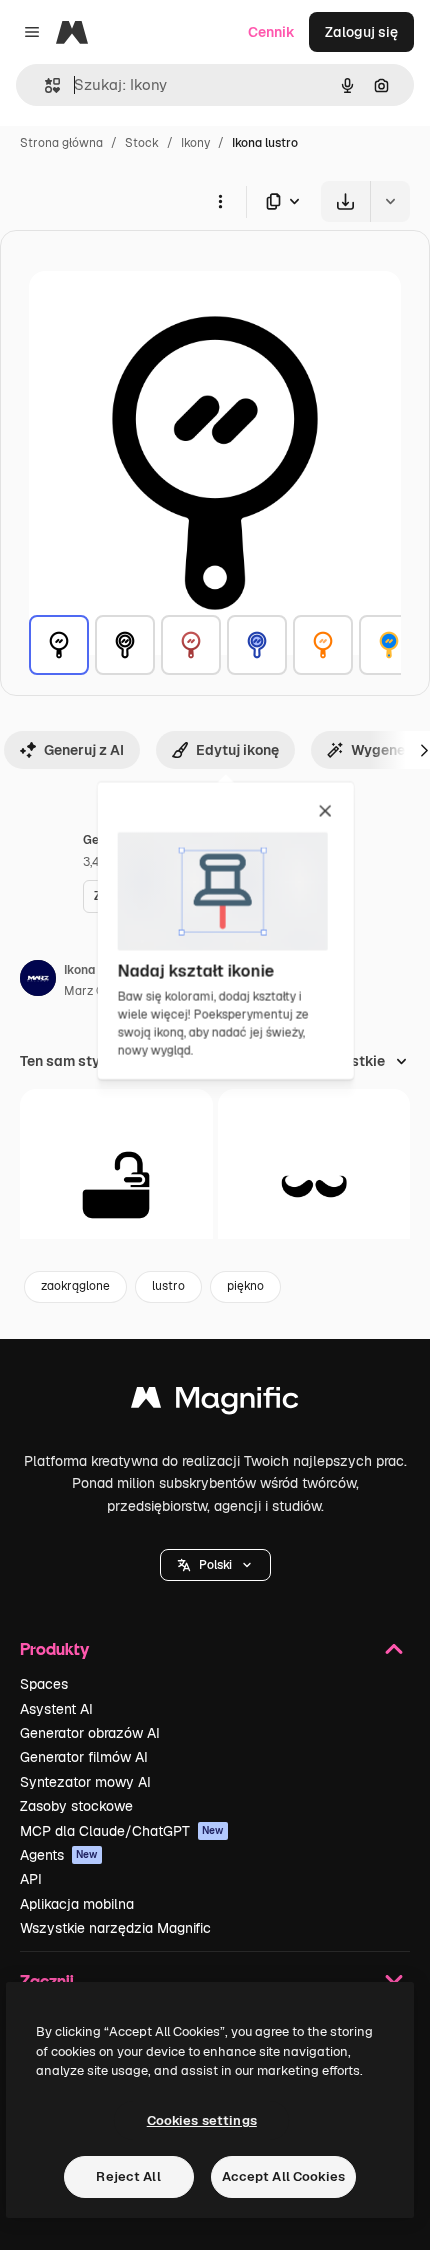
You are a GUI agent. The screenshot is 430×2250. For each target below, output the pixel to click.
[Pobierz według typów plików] (284, 201)
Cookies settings (202, 2120)
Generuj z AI (84, 750)
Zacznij (47, 1980)
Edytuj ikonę (237, 750)
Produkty (54, 1648)
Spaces (44, 1684)
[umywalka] (116, 1185)
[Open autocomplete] (44, 85)
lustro (168, 1286)
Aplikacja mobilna (77, 1904)
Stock (142, 143)
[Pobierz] (345, 201)
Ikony (195, 143)
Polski (215, 1565)
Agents (59, 1855)
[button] (215, 1565)
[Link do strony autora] (38, 981)
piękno (245, 1286)
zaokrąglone (75, 1286)
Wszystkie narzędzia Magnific (115, 1928)
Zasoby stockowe (76, 1806)
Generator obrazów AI (90, 1733)
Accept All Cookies (283, 2176)
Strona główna (61, 143)
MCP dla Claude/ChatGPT (122, 1831)
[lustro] (59, 645)
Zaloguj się (361, 32)
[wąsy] (314, 1185)
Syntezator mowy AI (85, 1782)
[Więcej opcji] (220, 201)
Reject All (128, 2176)
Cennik (271, 32)
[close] (325, 812)
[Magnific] (215, 1402)
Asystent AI (56, 1709)
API (31, 1879)
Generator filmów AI (84, 1757)
